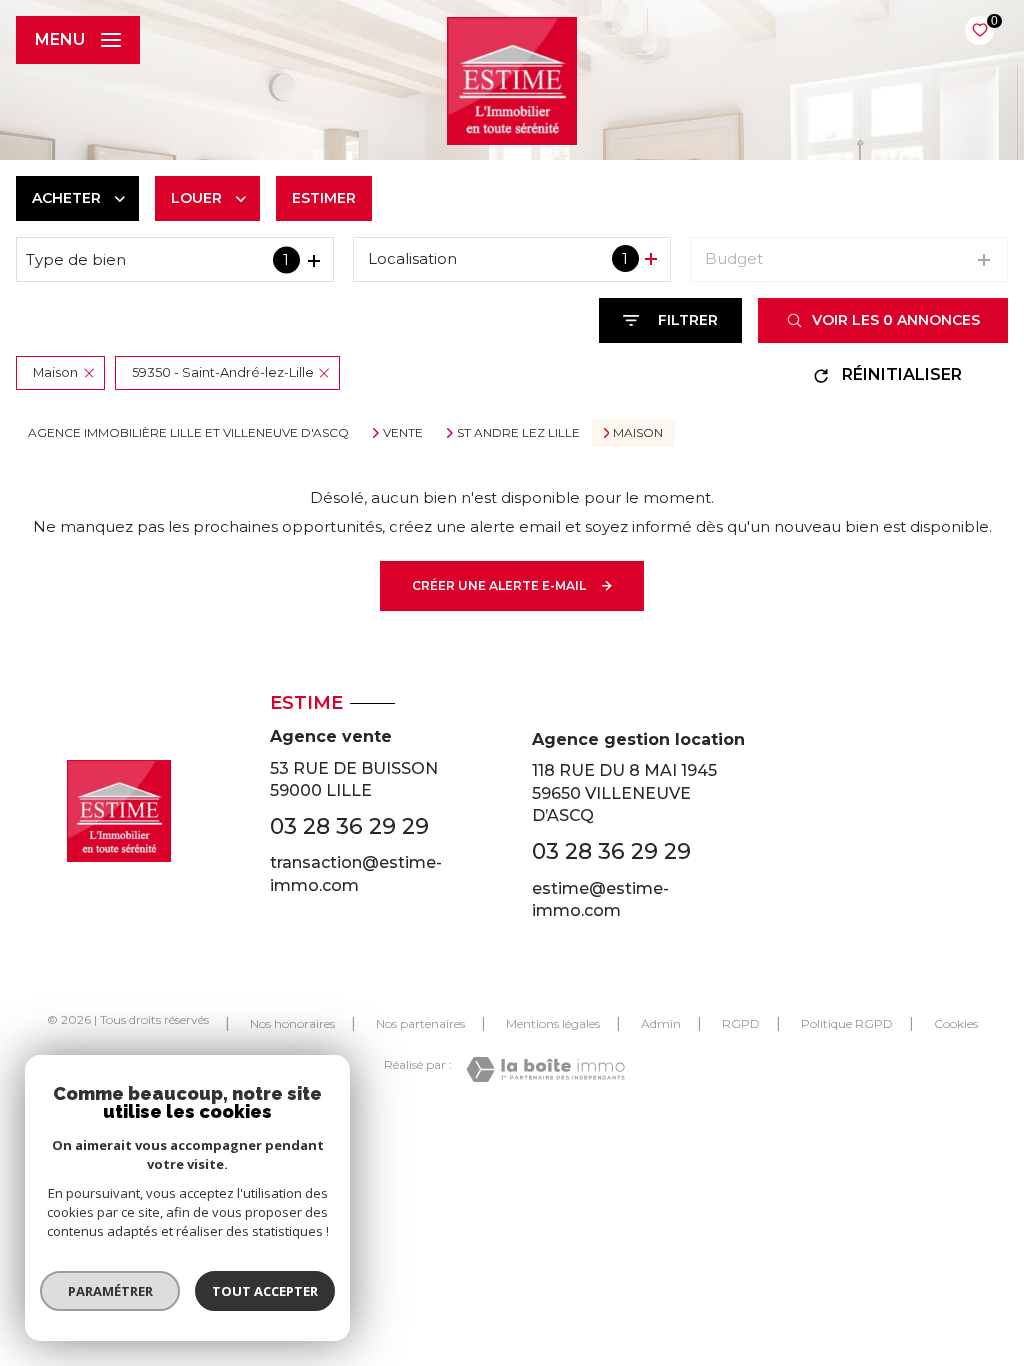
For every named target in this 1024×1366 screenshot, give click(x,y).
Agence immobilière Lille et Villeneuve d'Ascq (188, 432)
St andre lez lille (518, 433)
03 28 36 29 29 (349, 826)
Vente (403, 433)
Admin (661, 1023)
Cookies (956, 1024)
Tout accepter (265, 1291)
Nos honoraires (292, 1023)
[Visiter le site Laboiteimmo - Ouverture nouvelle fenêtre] (545, 1069)
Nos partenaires (420, 1023)
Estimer (324, 198)
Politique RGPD (847, 1023)
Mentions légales (553, 1023)
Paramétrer (110, 1291)
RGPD (741, 1023)
